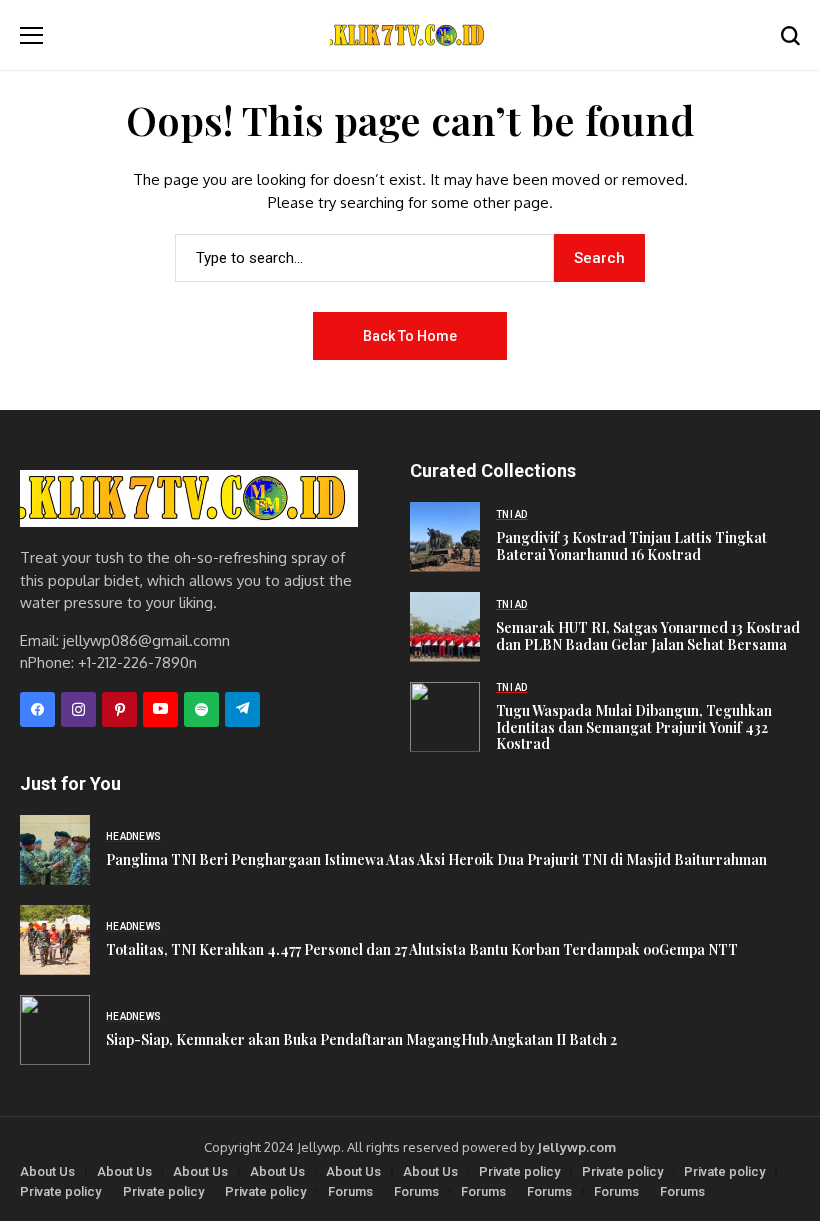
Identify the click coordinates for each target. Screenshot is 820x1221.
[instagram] (78, 709)
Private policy (519, 1171)
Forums (350, 1191)
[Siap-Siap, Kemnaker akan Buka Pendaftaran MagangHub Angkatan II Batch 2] (55, 1030)
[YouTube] (160, 709)
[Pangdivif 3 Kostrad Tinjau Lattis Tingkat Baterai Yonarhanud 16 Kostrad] (445, 537)
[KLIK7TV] (189, 498)
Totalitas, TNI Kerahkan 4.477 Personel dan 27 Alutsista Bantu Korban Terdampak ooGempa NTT (422, 949)
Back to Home (410, 336)
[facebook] (37, 709)
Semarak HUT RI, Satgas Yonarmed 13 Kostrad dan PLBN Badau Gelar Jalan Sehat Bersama (648, 636)
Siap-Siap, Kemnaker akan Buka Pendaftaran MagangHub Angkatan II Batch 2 (361, 1039)
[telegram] (242, 709)
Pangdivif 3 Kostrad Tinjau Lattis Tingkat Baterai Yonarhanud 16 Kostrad (631, 546)
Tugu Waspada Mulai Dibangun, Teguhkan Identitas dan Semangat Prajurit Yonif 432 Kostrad (634, 727)
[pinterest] (119, 709)
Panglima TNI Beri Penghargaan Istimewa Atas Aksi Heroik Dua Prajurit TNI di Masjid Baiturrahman (436, 859)
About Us (47, 1171)
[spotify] (201, 709)
